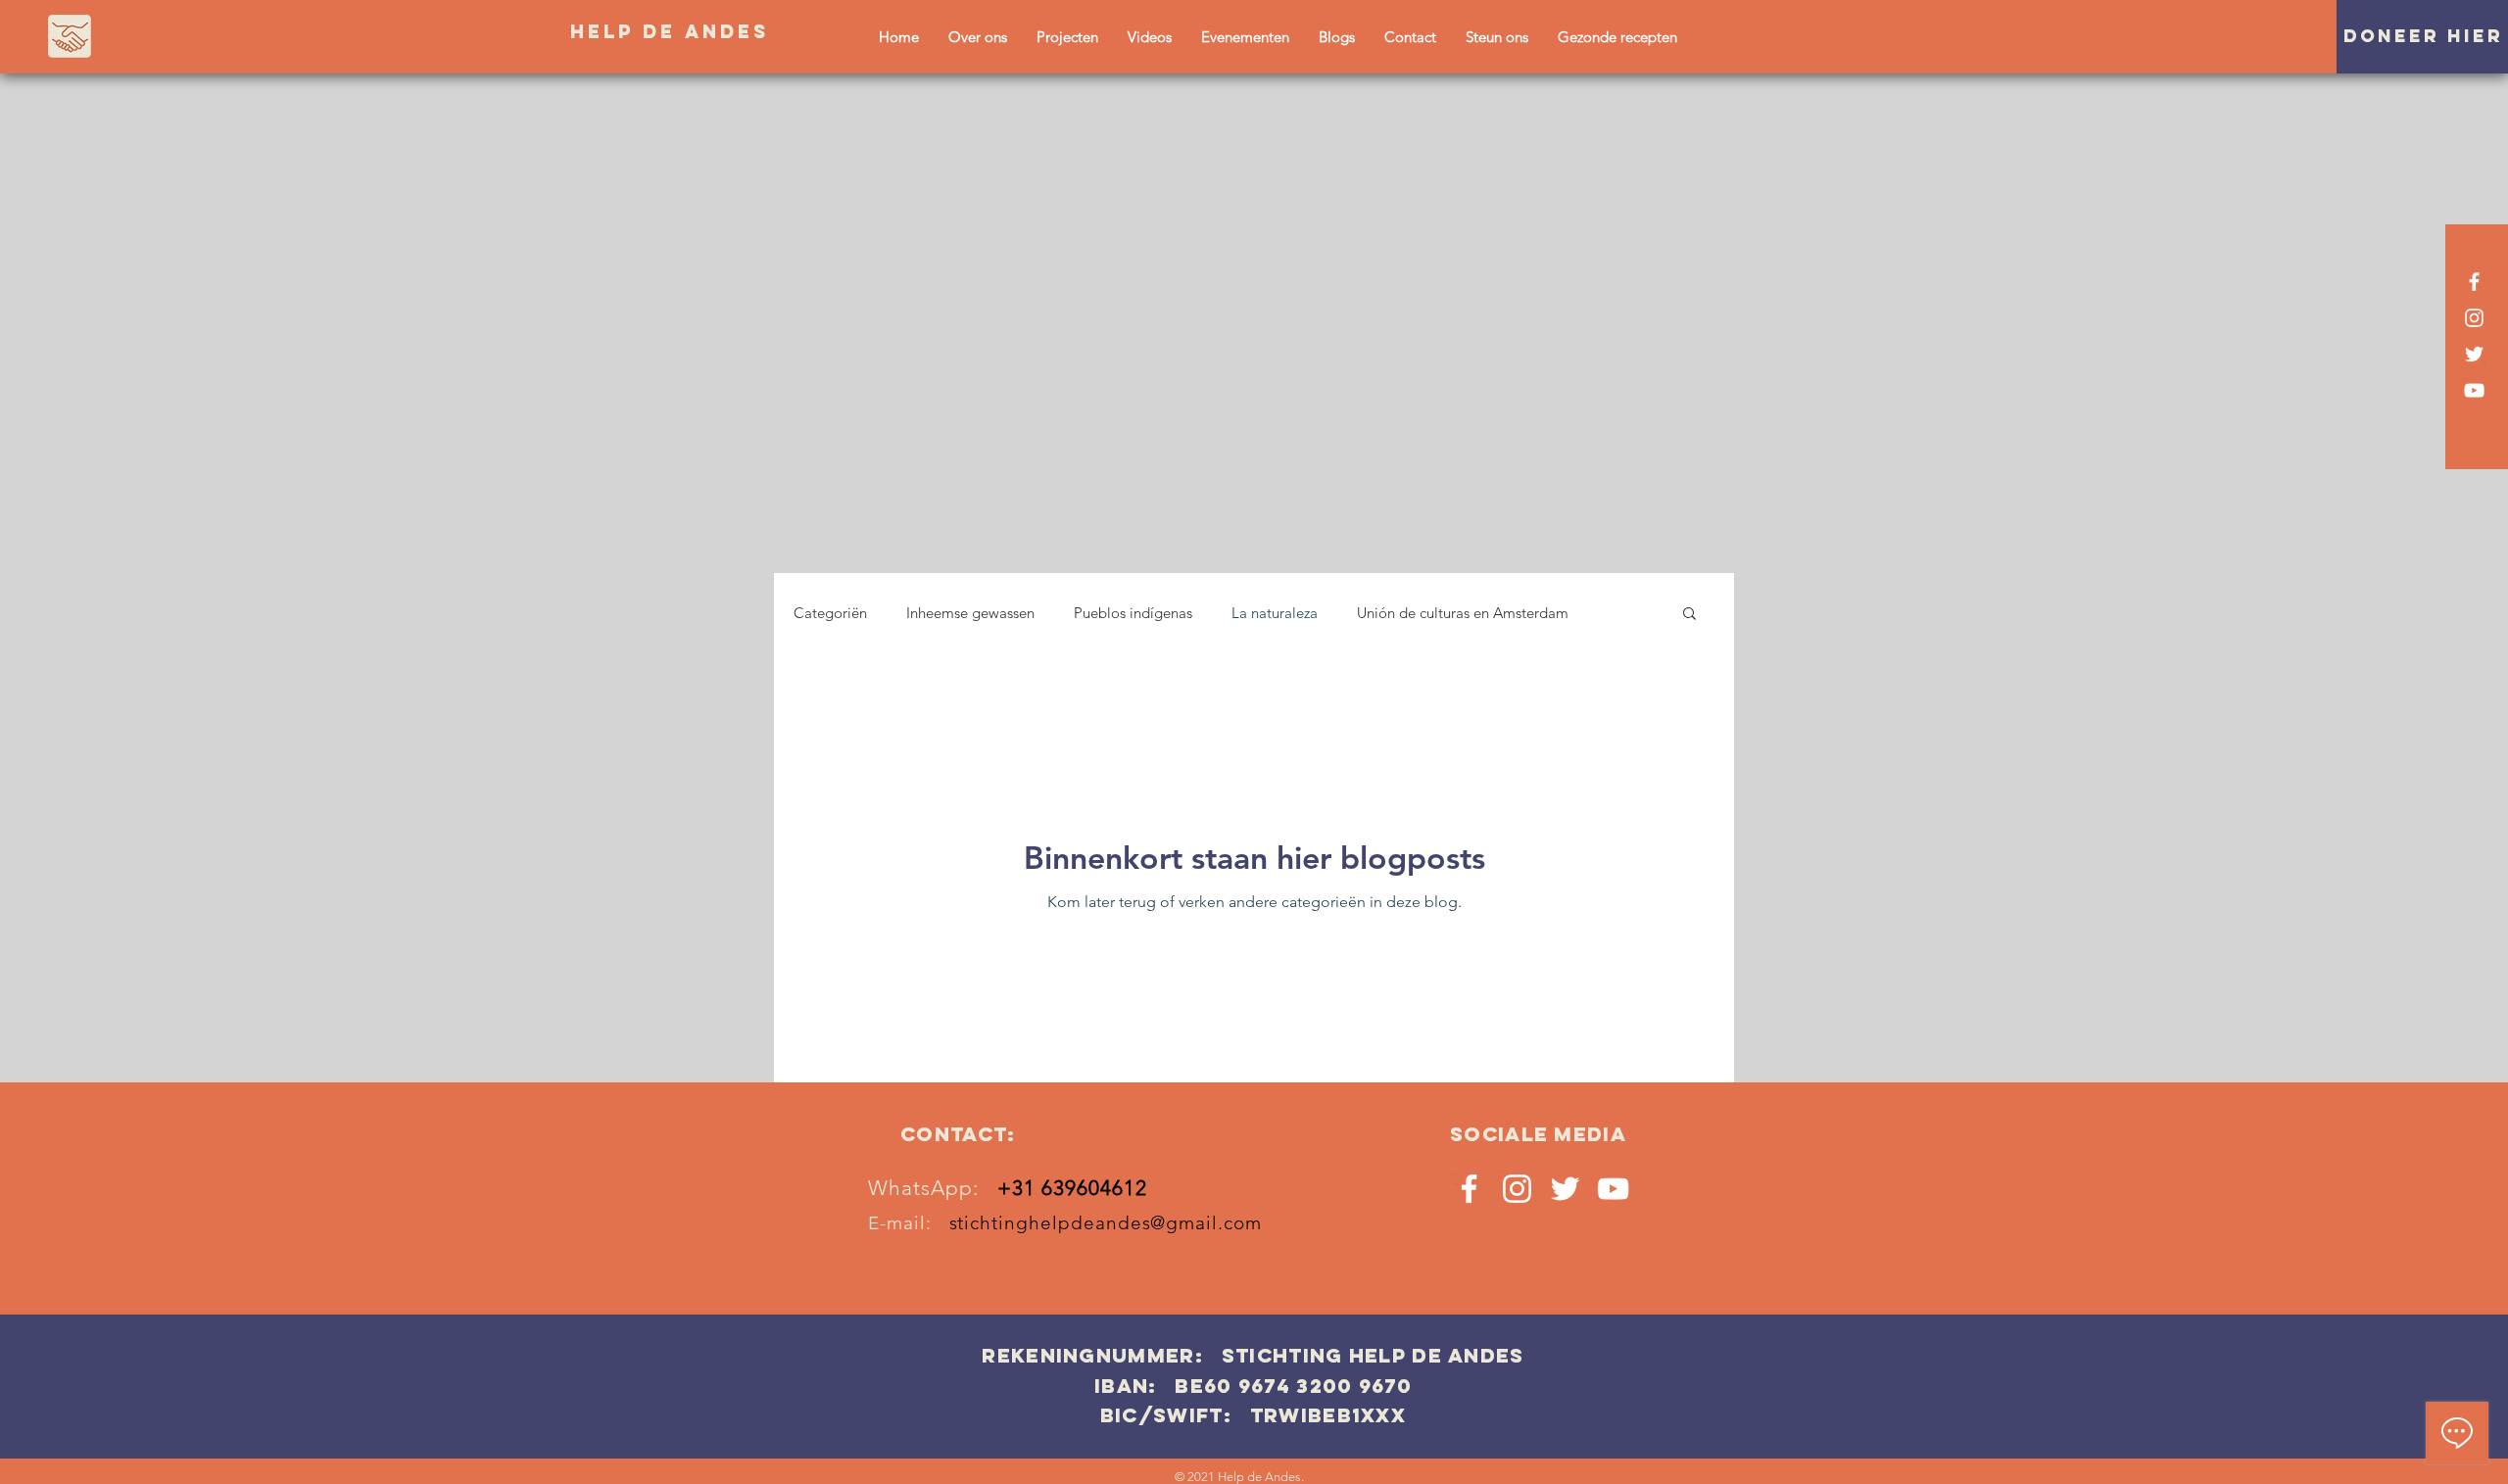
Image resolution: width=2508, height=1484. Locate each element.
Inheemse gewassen (970, 613)
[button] (1689, 615)
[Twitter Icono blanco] (2474, 354)
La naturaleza (1275, 613)
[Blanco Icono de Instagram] (2474, 318)
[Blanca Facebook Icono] (2474, 282)
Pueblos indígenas (1133, 613)
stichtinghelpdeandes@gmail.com (1106, 1223)
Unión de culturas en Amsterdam (1463, 613)
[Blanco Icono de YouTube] (2474, 390)
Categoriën (830, 613)
